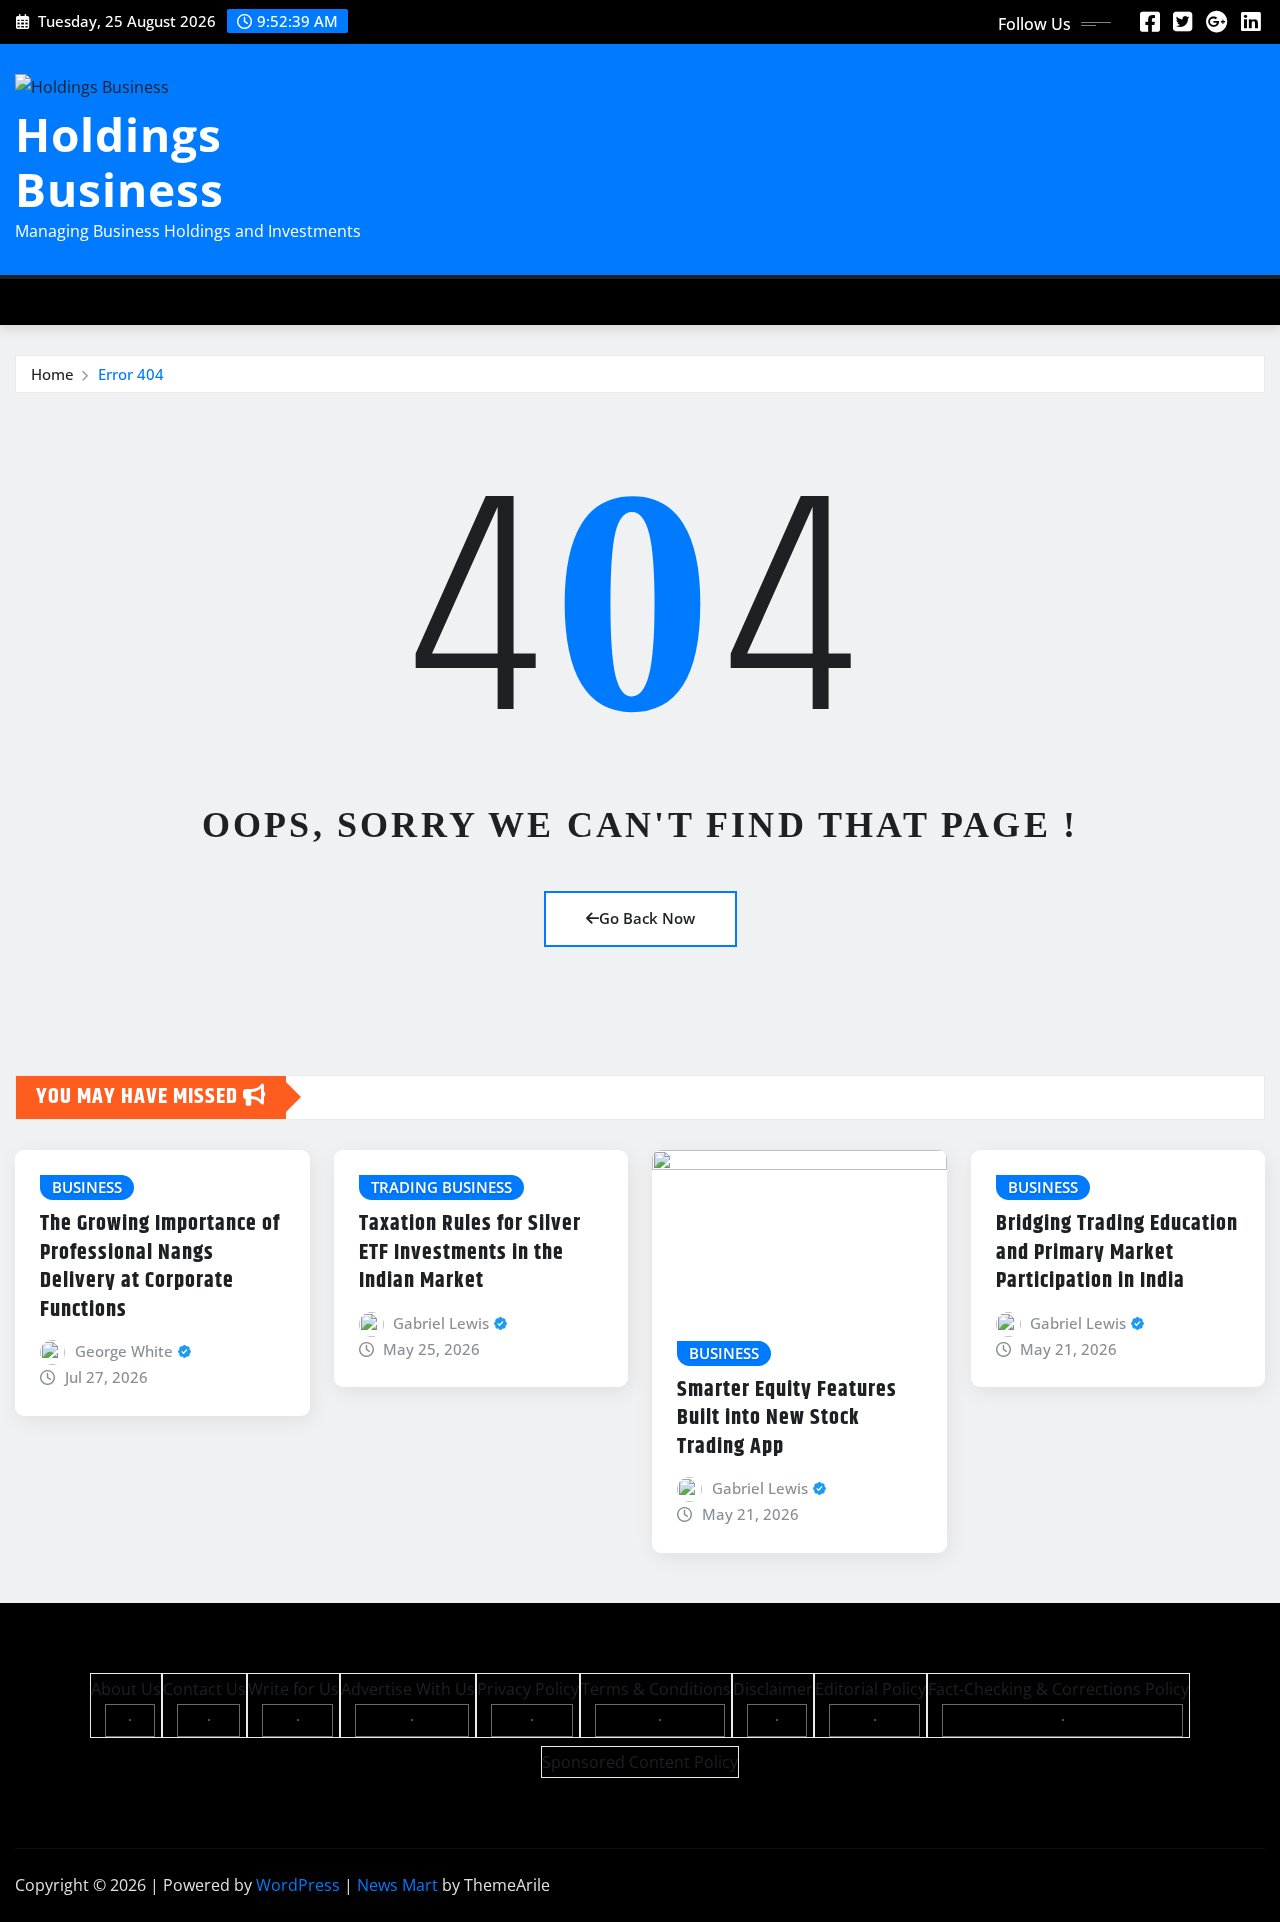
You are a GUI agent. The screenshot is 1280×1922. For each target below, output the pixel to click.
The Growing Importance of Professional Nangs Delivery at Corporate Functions (160, 1267)
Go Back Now (647, 918)
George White (124, 1351)
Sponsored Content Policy (640, 1762)
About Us (126, 1689)
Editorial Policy (870, 1689)
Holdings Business (119, 161)
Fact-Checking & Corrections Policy (1058, 1689)
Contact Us (204, 1689)
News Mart (397, 1885)
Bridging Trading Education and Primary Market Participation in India (1117, 1252)
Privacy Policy (528, 1689)
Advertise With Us (408, 1689)
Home (52, 374)
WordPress (298, 1885)
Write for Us (293, 1689)
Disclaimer (773, 1689)
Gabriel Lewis (441, 1323)
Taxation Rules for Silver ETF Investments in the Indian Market (470, 1252)
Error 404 (131, 374)
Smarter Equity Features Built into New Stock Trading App (787, 1418)
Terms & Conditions (656, 1689)
